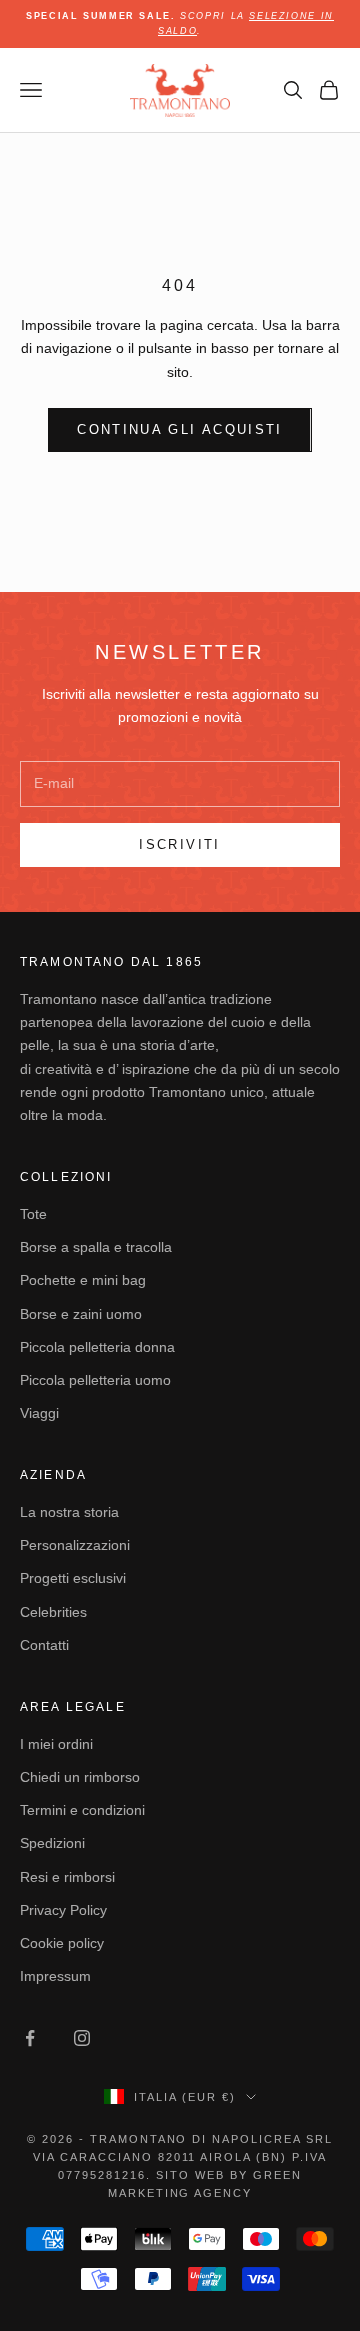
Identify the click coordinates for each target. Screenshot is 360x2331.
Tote (33, 1214)
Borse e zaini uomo (81, 1314)
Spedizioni (52, 1843)
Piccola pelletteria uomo (95, 1380)
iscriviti (179, 844)
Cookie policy (62, 1943)
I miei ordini (56, 1744)
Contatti (44, 1645)
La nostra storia (69, 1512)
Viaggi (39, 1413)
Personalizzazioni (75, 1545)
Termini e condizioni (82, 1810)
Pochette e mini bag (83, 1280)
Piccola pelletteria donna (97, 1347)
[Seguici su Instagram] (82, 2038)
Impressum (55, 1976)
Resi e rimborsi (67, 1877)
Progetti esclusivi (73, 1578)
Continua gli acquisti (179, 429)
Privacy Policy (63, 1910)
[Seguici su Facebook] (30, 2038)
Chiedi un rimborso (80, 1777)
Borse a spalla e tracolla (96, 1247)
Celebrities (53, 1612)
